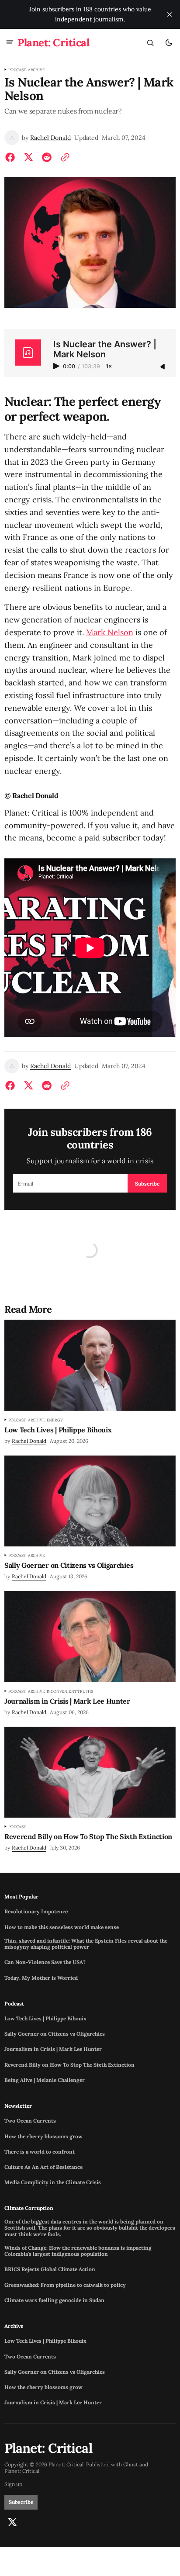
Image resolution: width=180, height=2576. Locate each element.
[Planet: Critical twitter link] (12, 2522)
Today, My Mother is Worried (41, 1978)
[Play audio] (57, 366)
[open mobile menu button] (10, 43)
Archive (36, 70)
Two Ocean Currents (30, 2121)
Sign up (13, 2484)
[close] (170, 14)
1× (109, 367)
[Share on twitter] (28, 157)
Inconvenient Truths (70, 1691)
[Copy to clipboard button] (63, 157)
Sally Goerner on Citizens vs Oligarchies (55, 2034)
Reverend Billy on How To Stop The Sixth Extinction (69, 2065)
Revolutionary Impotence (36, 1912)
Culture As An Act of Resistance (43, 2167)
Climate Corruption (29, 2208)
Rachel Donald (50, 138)
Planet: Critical (22, 2471)
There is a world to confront (40, 2152)
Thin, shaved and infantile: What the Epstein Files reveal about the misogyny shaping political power (86, 1944)
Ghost (131, 2465)
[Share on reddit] (47, 157)
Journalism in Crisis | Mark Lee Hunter (53, 2049)
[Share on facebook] (12, 157)
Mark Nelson (110, 632)
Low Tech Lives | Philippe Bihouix (45, 2019)
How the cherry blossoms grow (43, 2137)
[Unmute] (163, 367)
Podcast (17, 70)
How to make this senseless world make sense (62, 1927)
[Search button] (150, 43)
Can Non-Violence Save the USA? (45, 1962)
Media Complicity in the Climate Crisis (53, 2182)
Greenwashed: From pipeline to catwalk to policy (65, 2285)
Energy (55, 1420)
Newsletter (18, 2106)
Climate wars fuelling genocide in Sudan (54, 2300)
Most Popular (21, 1897)
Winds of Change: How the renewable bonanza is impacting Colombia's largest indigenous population (78, 2251)
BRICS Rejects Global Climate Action (50, 2269)
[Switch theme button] (169, 43)
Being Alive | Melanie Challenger (45, 2080)
